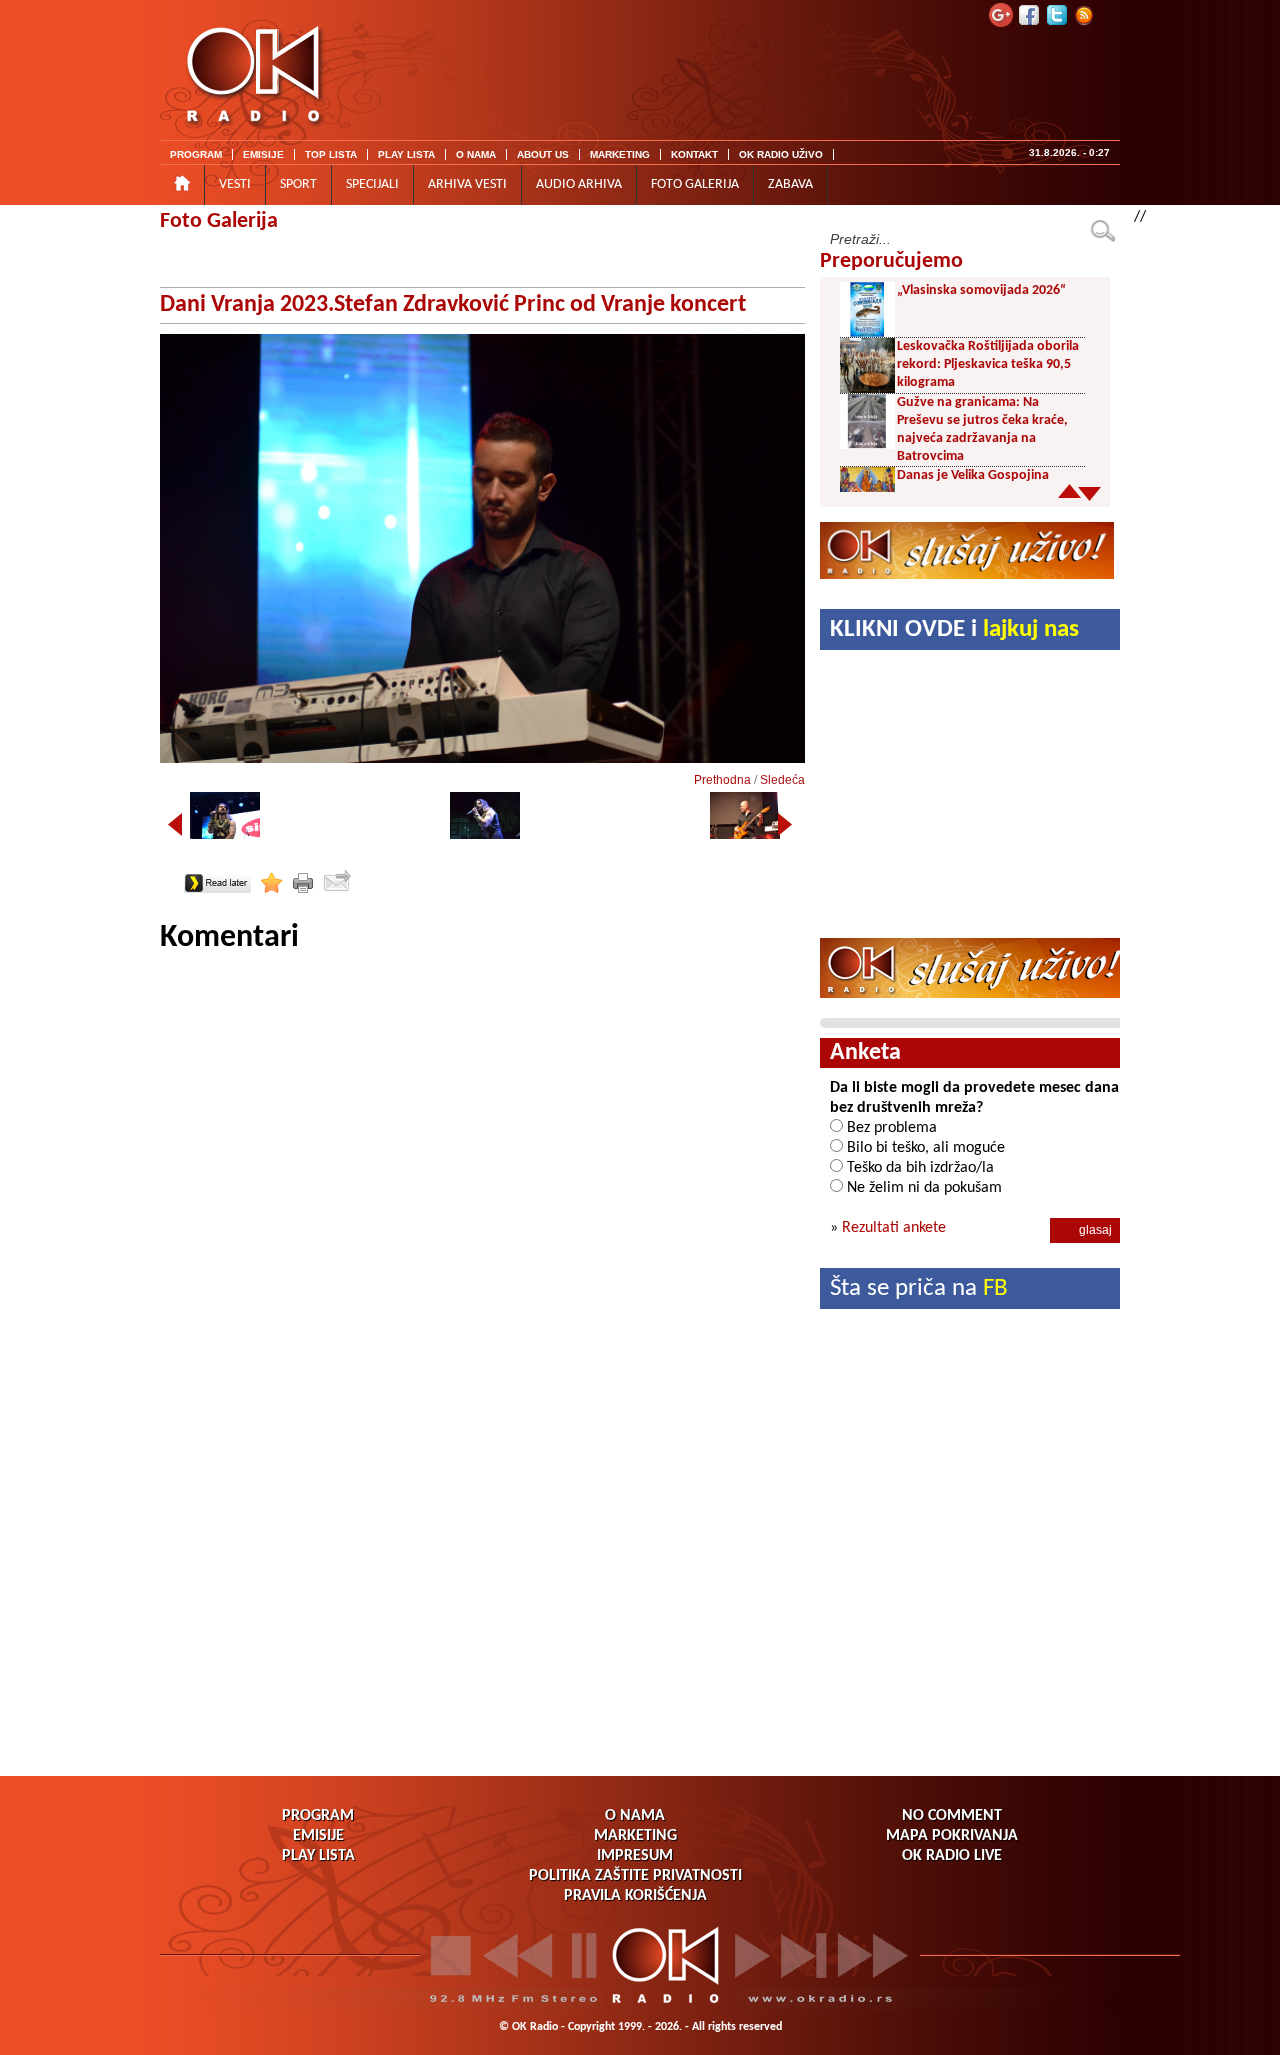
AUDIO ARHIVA (579, 184)
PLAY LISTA (406, 154)
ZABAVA (790, 184)
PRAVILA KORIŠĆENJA (635, 1896)
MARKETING (620, 154)
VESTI (235, 184)
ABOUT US (543, 154)
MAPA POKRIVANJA (952, 1836)
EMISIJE (263, 154)
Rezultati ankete (894, 1228)
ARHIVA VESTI (467, 184)
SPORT (298, 184)
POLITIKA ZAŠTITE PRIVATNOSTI (635, 1876)
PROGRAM (196, 154)
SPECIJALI (372, 184)
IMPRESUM (635, 1856)
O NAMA (476, 154)
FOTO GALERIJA (695, 184)
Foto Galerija (219, 221)
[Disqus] (482, 1208)
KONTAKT (694, 154)
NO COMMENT (952, 1816)
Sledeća (782, 780)
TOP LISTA (331, 154)
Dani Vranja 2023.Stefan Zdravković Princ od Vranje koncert (453, 305)
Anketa (865, 1053)
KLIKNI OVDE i (954, 629)
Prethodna (722, 780)
